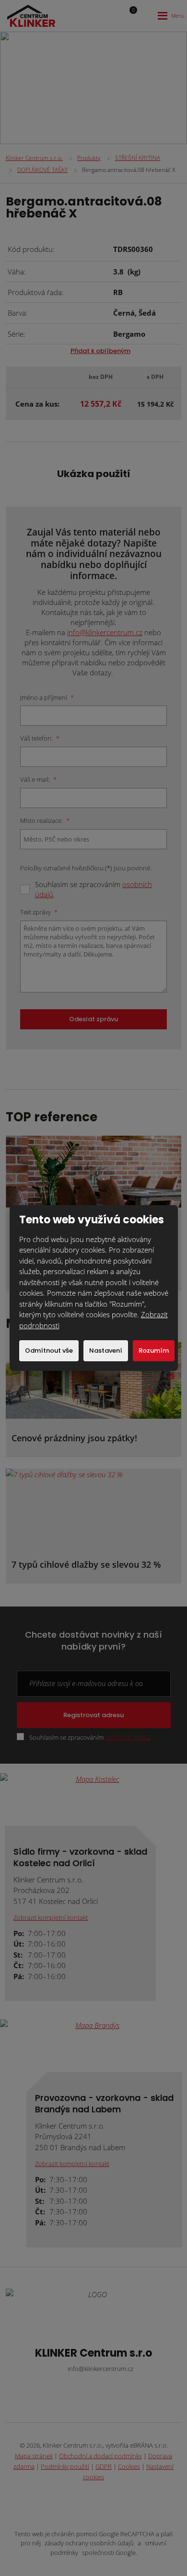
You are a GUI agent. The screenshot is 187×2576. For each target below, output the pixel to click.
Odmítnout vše (49, 1351)
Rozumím (154, 1351)
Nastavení (106, 1351)
